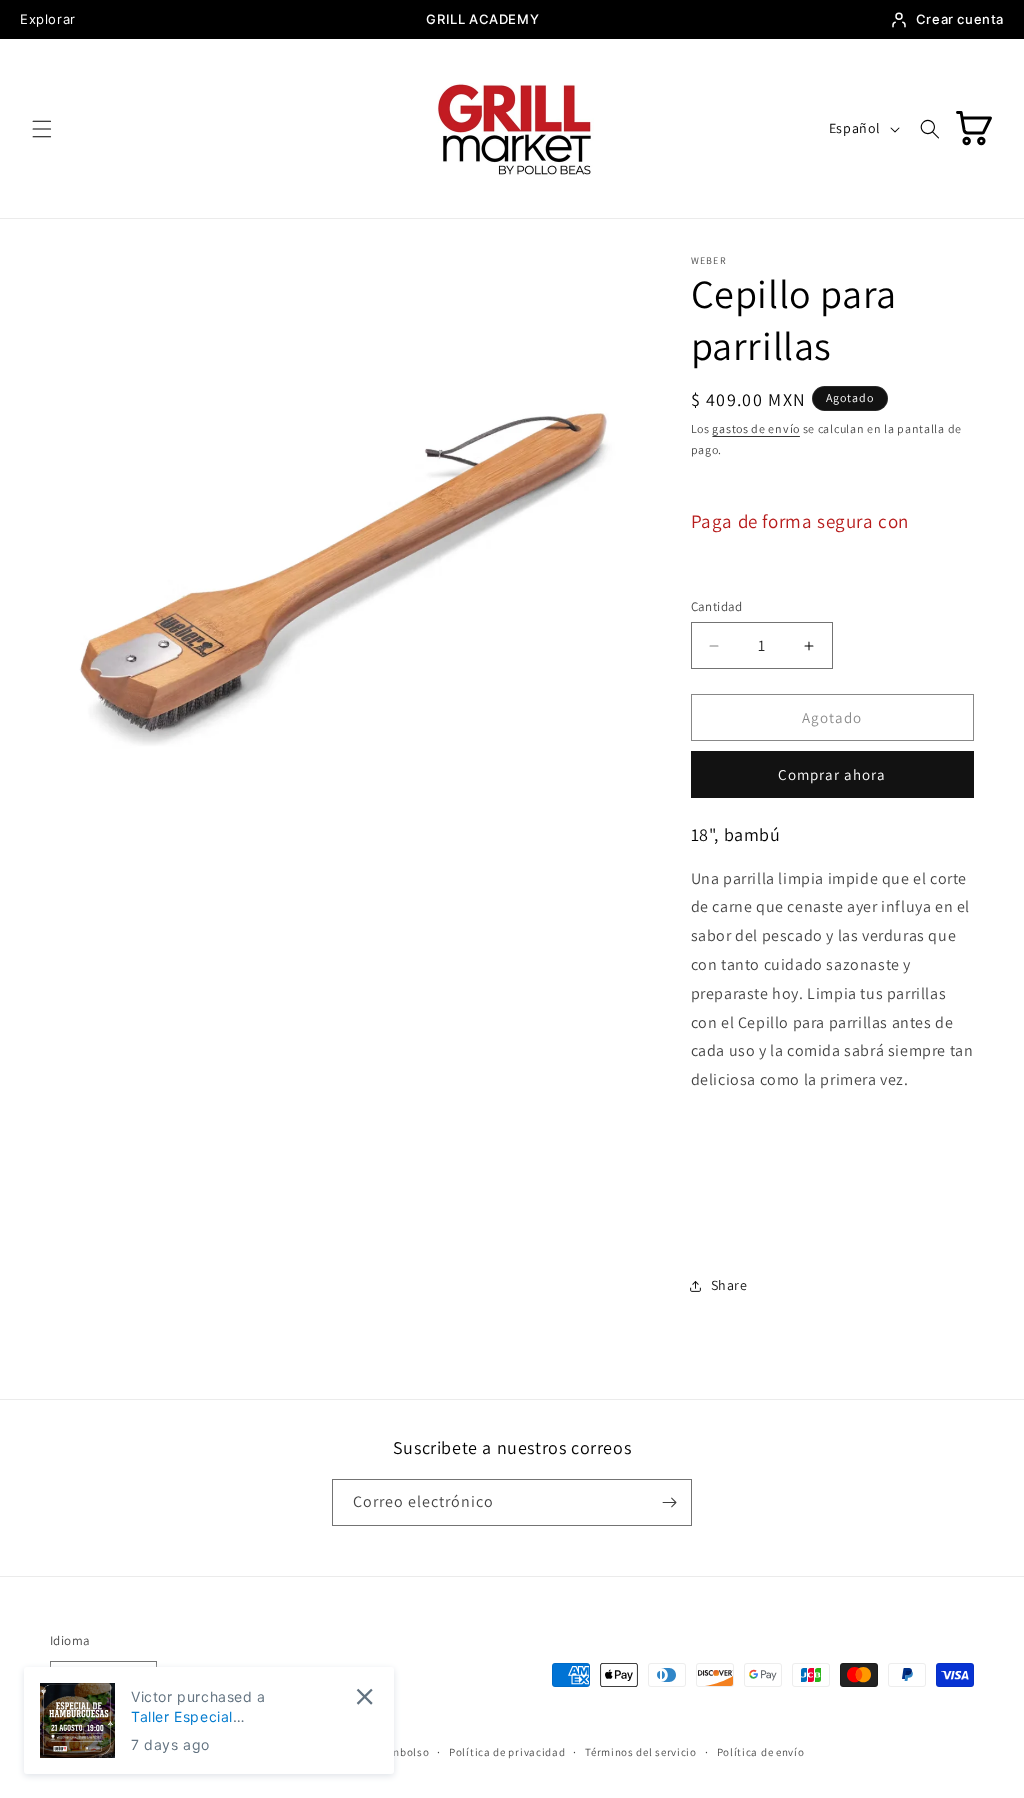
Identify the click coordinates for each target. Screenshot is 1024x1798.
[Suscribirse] (669, 1502)
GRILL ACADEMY (482, 19)
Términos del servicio (641, 1752)
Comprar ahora (832, 774)
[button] (42, 129)
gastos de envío (756, 428)
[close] (364, 1696)
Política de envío (761, 1752)
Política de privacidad (507, 1752)
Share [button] (729, 1285)
